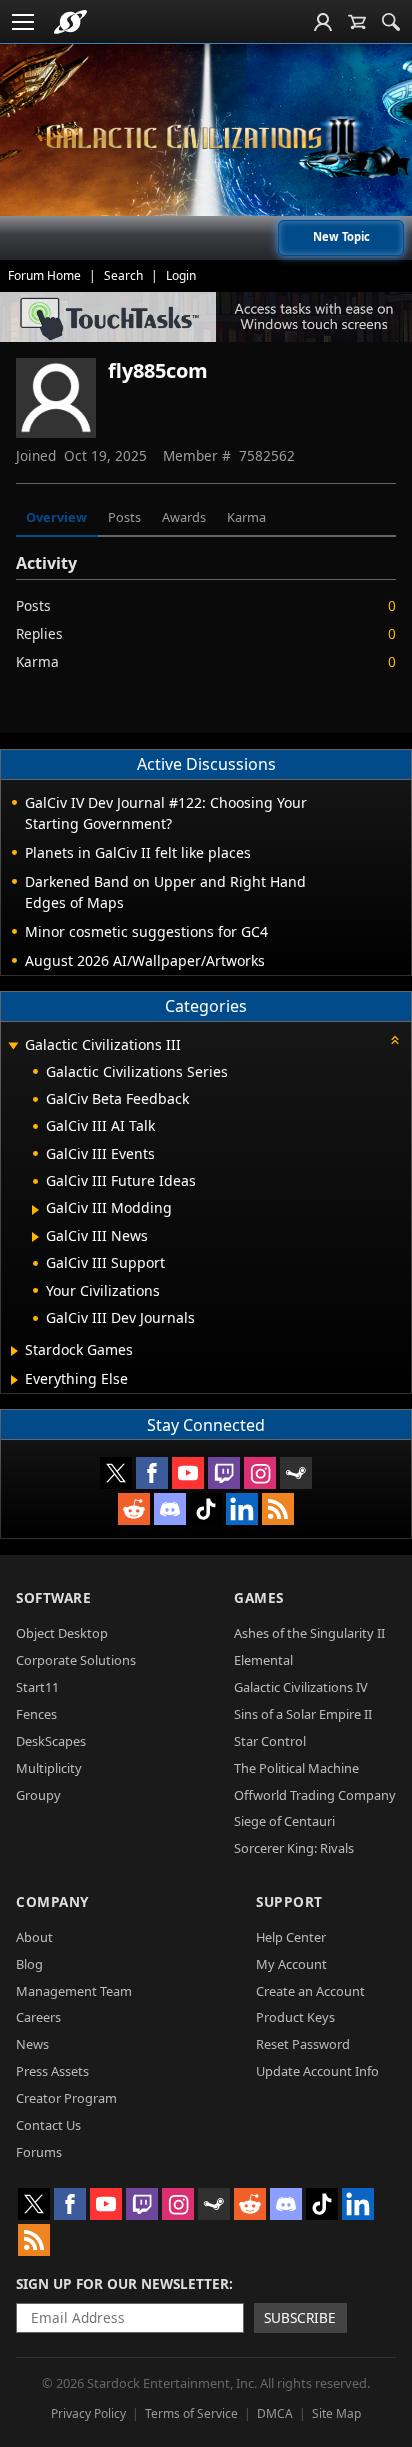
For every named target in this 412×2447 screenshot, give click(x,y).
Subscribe (300, 2317)
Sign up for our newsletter (122, 2283)
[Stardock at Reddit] (134, 1509)
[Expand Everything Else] (14, 1380)
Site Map (336, 2413)
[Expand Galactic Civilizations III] (13, 1046)
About (34, 1937)
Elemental (263, 1660)
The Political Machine (296, 1768)
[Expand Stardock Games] (14, 1351)
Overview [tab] (56, 517)
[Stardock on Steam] (296, 1473)
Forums (39, 2152)
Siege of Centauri (284, 1821)
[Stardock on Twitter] (116, 1473)
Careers (38, 2017)
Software (53, 1597)
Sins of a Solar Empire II (303, 1714)
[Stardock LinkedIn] (242, 1509)
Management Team (74, 1991)
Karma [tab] (246, 517)
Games (259, 1597)
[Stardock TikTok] (206, 1509)
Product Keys (295, 2017)
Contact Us (48, 2125)
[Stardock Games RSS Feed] (278, 1509)
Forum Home (44, 275)
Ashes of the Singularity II (309, 1633)
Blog (29, 1964)
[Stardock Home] (70, 22)
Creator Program (66, 2098)
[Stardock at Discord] (170, 1509)
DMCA (275, 2413)
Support (289, 1901)
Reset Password (303, 2044)
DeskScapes (51, 1741)
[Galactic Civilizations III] (206, 137)
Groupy (38, 1795)
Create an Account (310, 1991)
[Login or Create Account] (323, 22)
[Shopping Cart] (357, 22)
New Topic (341, 236)
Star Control (270, 1741)
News (32, 2044)
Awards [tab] (184, 517)
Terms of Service (191, 2413)
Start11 (37, 1687)
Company (52, 1901)
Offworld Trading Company (315, 1795)
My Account (291, 1964)
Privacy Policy (88, 2413)
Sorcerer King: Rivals (294, 1848)
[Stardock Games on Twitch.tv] (224, 1473)
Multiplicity (49, 1768)
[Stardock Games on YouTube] (188, 1473)
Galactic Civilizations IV (301, 1687)
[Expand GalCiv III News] (35, 1237)
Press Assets (52, 2071)
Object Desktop (62, 1633)
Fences (36, 1714)
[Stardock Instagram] (260, 1473)
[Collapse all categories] (395, 1040)
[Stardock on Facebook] (152, 1473)
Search (123, 275)
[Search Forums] (391, 22)
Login (181, 275)
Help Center (291, 1937)
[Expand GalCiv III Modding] (35, 1210)
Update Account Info (317, 2071)
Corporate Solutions (76, 1660)
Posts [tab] (124, 517)
